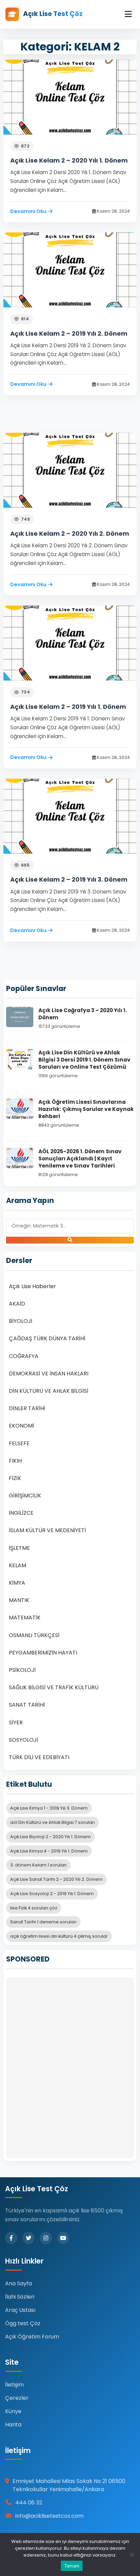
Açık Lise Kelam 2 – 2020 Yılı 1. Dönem (69, 160)
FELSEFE (19, 1443)
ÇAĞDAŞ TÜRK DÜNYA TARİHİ (47, 1338)
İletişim (14, 2385)
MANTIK (19, 1600)
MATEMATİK (25, 1618)
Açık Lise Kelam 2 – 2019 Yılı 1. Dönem (68, 707)
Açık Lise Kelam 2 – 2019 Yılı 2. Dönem (69, 333)
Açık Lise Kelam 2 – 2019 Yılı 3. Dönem (69, 879)
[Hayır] (132, 2555)
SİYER (16, 1723)
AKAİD (17, 1304)
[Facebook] (11, 2238)
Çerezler (17, 2398)
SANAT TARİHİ (27, 1705)
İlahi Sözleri (20, 2297)
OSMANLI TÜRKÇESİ (34, 1635)
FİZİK (15, 1478)
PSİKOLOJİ (22, 1670)
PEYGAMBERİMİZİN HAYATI (43, 1653)
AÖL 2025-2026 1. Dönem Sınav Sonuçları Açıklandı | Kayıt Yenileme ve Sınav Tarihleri (80, 1159)
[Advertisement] (70, 2068)
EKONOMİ (21, 1426)
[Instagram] (46, 2238)
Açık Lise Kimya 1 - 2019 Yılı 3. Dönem (49, 1808)
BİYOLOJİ (21, 1321)
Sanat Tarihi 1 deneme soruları (43, 1922)
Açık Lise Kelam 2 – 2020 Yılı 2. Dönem (70, 534)
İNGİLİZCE (21, 1513)
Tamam (72, 2566)
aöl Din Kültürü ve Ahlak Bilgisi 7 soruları (52, 1822)
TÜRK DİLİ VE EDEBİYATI (39, 1757)
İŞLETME (19, 1548)
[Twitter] (29, 2238)
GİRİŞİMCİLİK (25, 1496)
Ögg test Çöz (23, 2323)
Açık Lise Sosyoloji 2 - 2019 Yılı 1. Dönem (52, 1894)
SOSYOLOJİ (23, 1740)
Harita (13, 2425)
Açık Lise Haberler (32, 1286)
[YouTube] (63, 2238)
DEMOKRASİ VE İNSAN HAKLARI (49, 1374)
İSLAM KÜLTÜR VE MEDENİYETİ (47, 1530)
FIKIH (15, 1461)
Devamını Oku (28, 211)
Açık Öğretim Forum (32, 2337)
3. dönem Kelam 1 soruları (38, 1865)
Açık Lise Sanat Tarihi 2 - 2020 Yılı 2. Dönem (56, 1879)
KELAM (17, 1565)
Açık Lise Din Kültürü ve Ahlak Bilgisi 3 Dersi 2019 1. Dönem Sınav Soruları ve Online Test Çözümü (84, 1060)
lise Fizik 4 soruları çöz (34, 1908)
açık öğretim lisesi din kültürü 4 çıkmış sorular (59, 1936)
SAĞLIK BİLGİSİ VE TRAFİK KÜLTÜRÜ (54, 1687)
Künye (13, 2411)
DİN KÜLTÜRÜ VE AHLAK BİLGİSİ (49, 1391)
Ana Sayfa (19, 2283)
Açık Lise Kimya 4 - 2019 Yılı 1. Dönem (49, 1851)
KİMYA (17, 1583)
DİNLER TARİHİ (27, 1408)
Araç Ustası (20, 2310)
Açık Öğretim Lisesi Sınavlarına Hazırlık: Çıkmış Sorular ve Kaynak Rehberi (86, 1109)
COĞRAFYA (24, 1356)
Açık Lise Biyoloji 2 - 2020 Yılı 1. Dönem (50, 1837)
